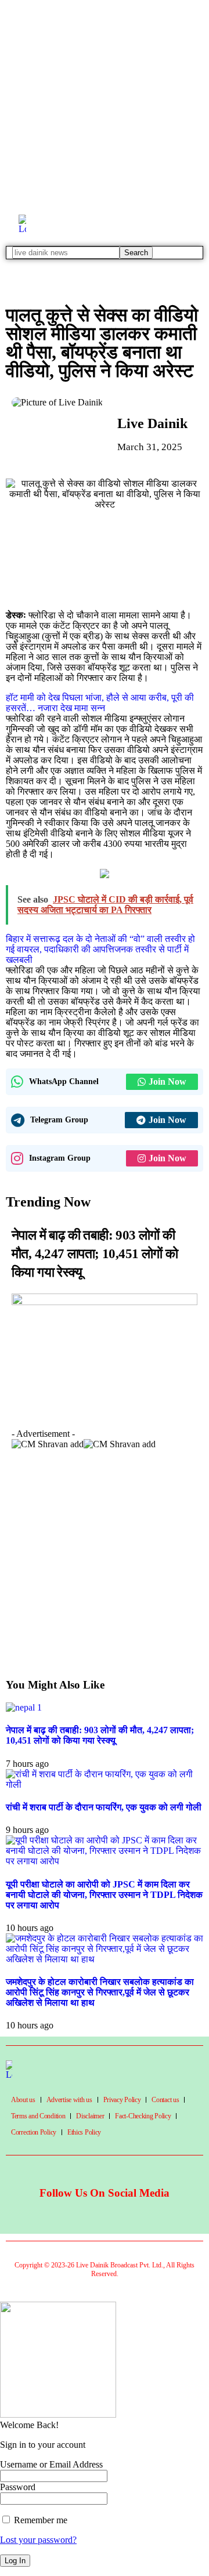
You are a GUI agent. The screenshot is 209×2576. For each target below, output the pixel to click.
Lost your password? (38, 2540)
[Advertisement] (105, 104)
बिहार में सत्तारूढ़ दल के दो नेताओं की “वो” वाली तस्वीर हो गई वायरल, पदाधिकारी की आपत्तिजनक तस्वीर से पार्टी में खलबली (100, 949)
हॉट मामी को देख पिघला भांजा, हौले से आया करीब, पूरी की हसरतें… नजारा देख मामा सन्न (100, 703)
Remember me (39, 2520)
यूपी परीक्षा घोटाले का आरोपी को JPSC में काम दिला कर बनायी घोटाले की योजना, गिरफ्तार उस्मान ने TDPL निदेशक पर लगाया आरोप (104, 1895)
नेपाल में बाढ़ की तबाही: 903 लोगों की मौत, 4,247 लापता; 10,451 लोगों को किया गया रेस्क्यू (95, 1254)
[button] (11, 1437)
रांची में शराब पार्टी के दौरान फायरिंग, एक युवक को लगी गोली (104, 1807)
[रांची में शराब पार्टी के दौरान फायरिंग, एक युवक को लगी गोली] (105, 1785)
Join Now (167, 1082)
